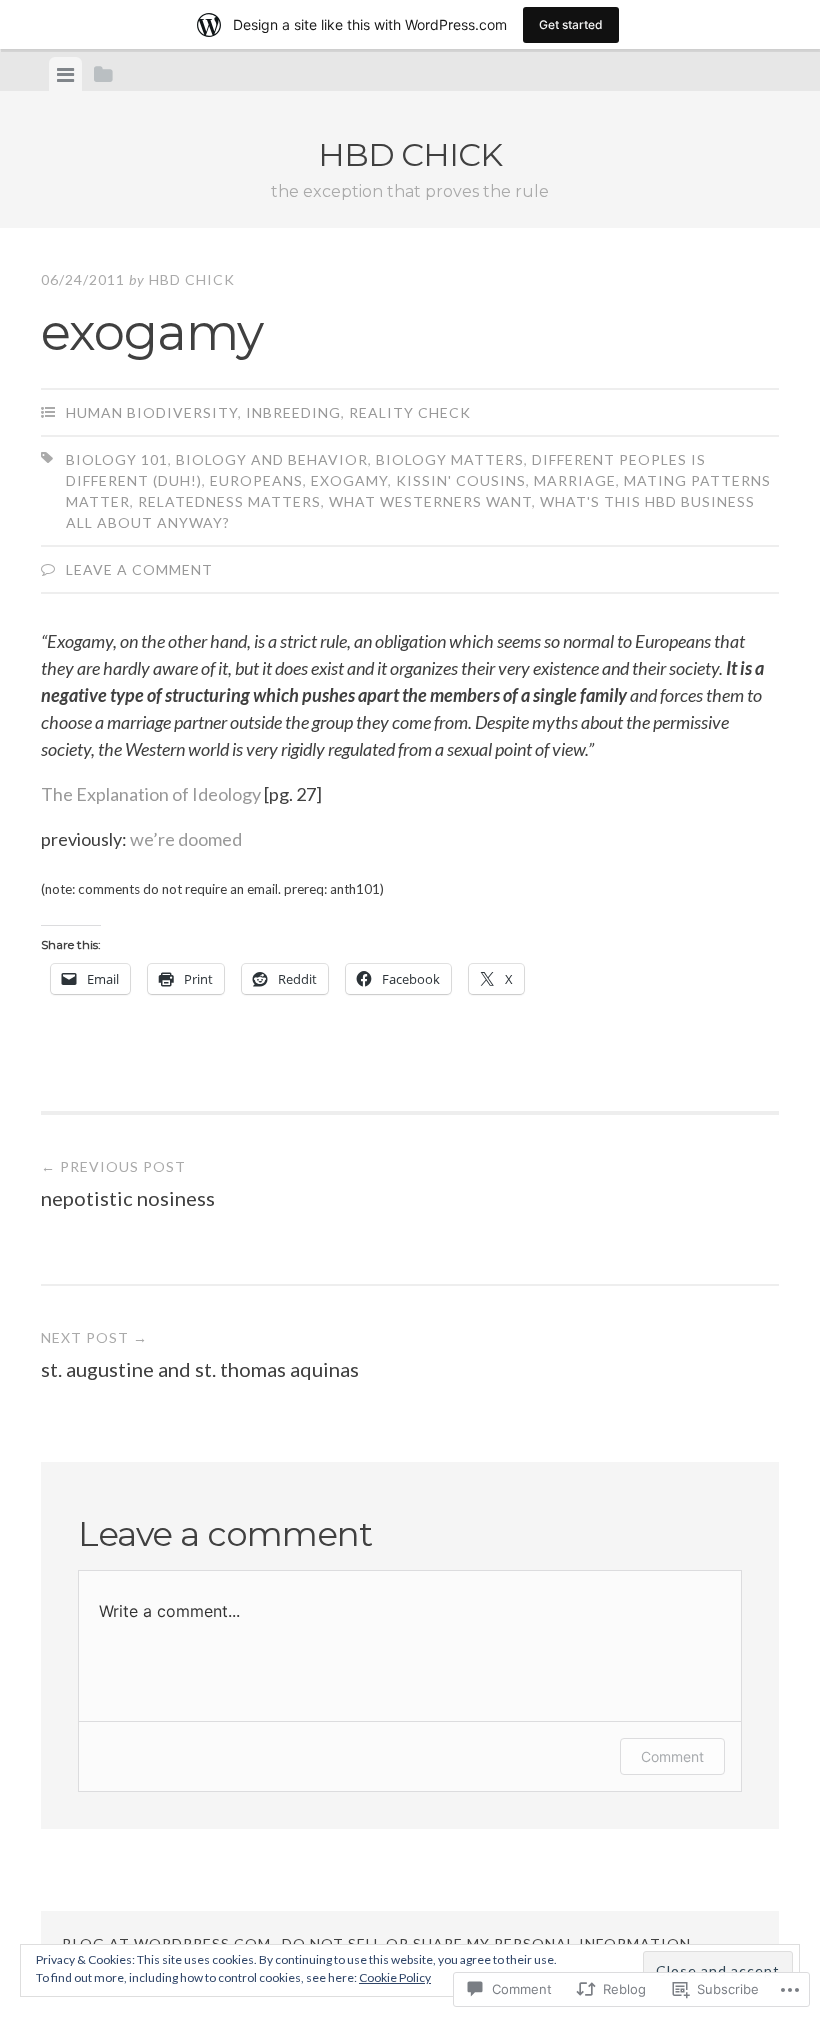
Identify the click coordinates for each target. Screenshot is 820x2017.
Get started (571, 24)
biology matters (450, 459)
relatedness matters (229, 501)
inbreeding (293, 412)
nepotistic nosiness (128, 1184)
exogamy (349, 480)
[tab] (65, 74)
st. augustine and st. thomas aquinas (200, 1355)
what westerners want (430, 501)
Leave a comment (139, 569)
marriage (575, 480)
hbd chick (410, 154)
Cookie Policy (395, 1977)
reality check (410, 412)
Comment (672, 1756)
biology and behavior (272, 459)
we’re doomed (186, 839)
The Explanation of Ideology (151, 794)
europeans (256, 480)
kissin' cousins (461, 480)
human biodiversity (152, 412)
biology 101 (117, 459)
